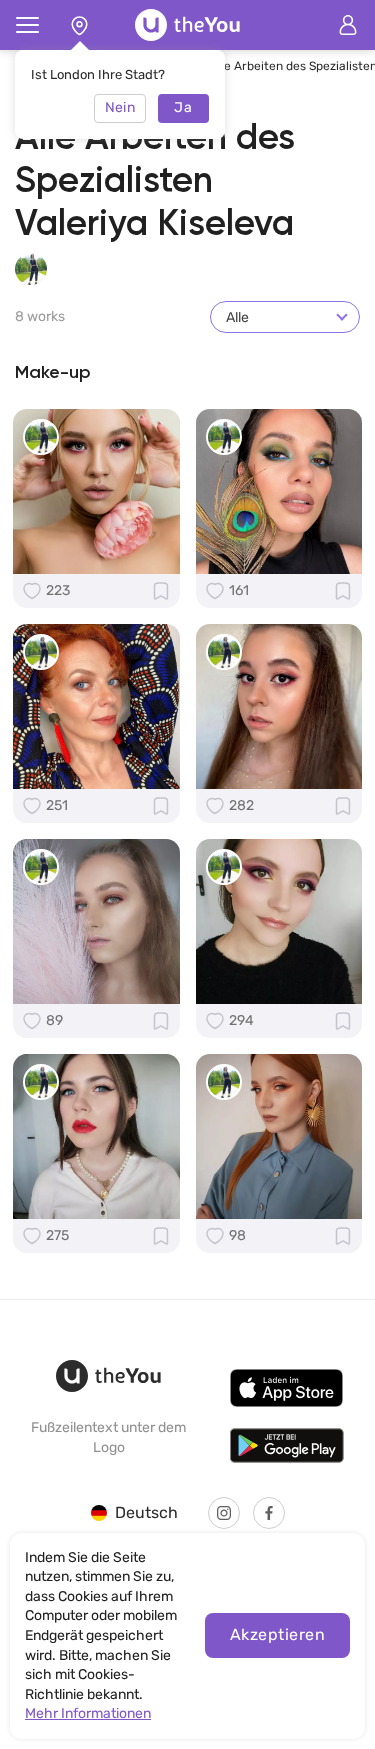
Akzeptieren (277, 1634)
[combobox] (285, 317)
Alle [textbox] (237, 317)
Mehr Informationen (88, 1713)
